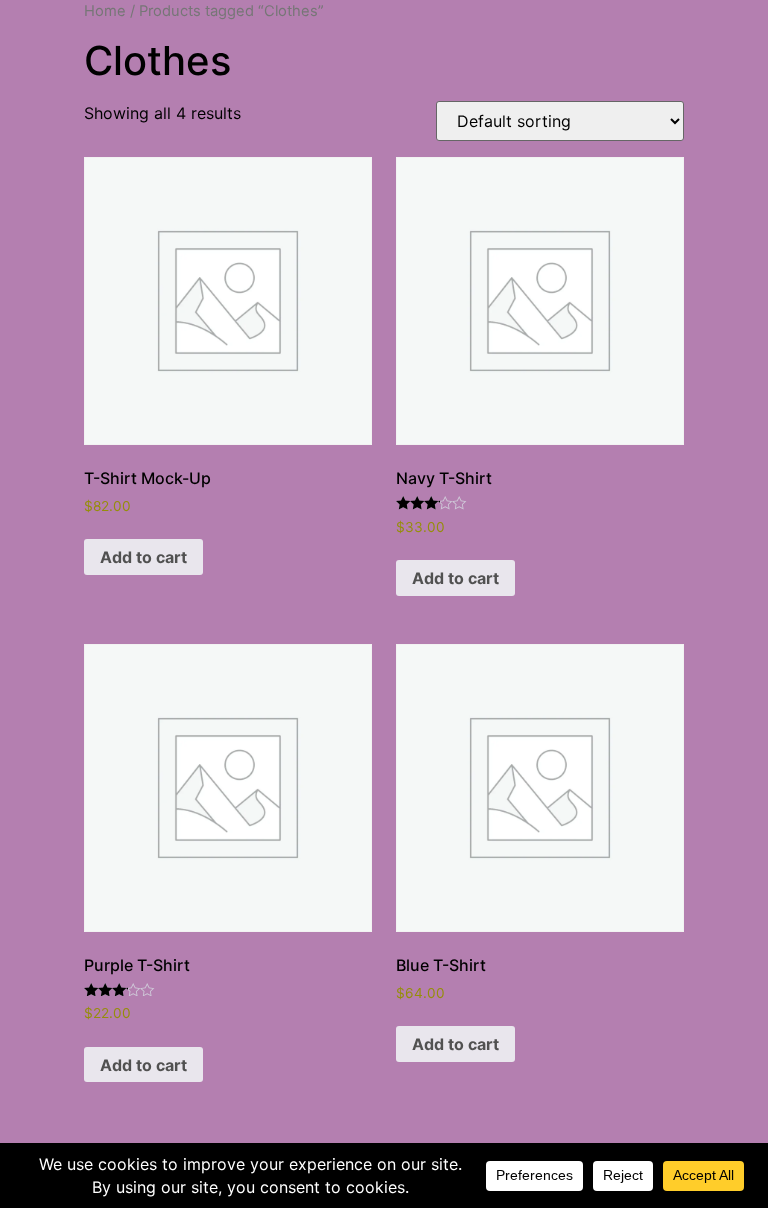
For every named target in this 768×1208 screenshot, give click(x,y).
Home (105, 11)
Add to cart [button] (143, 557)
